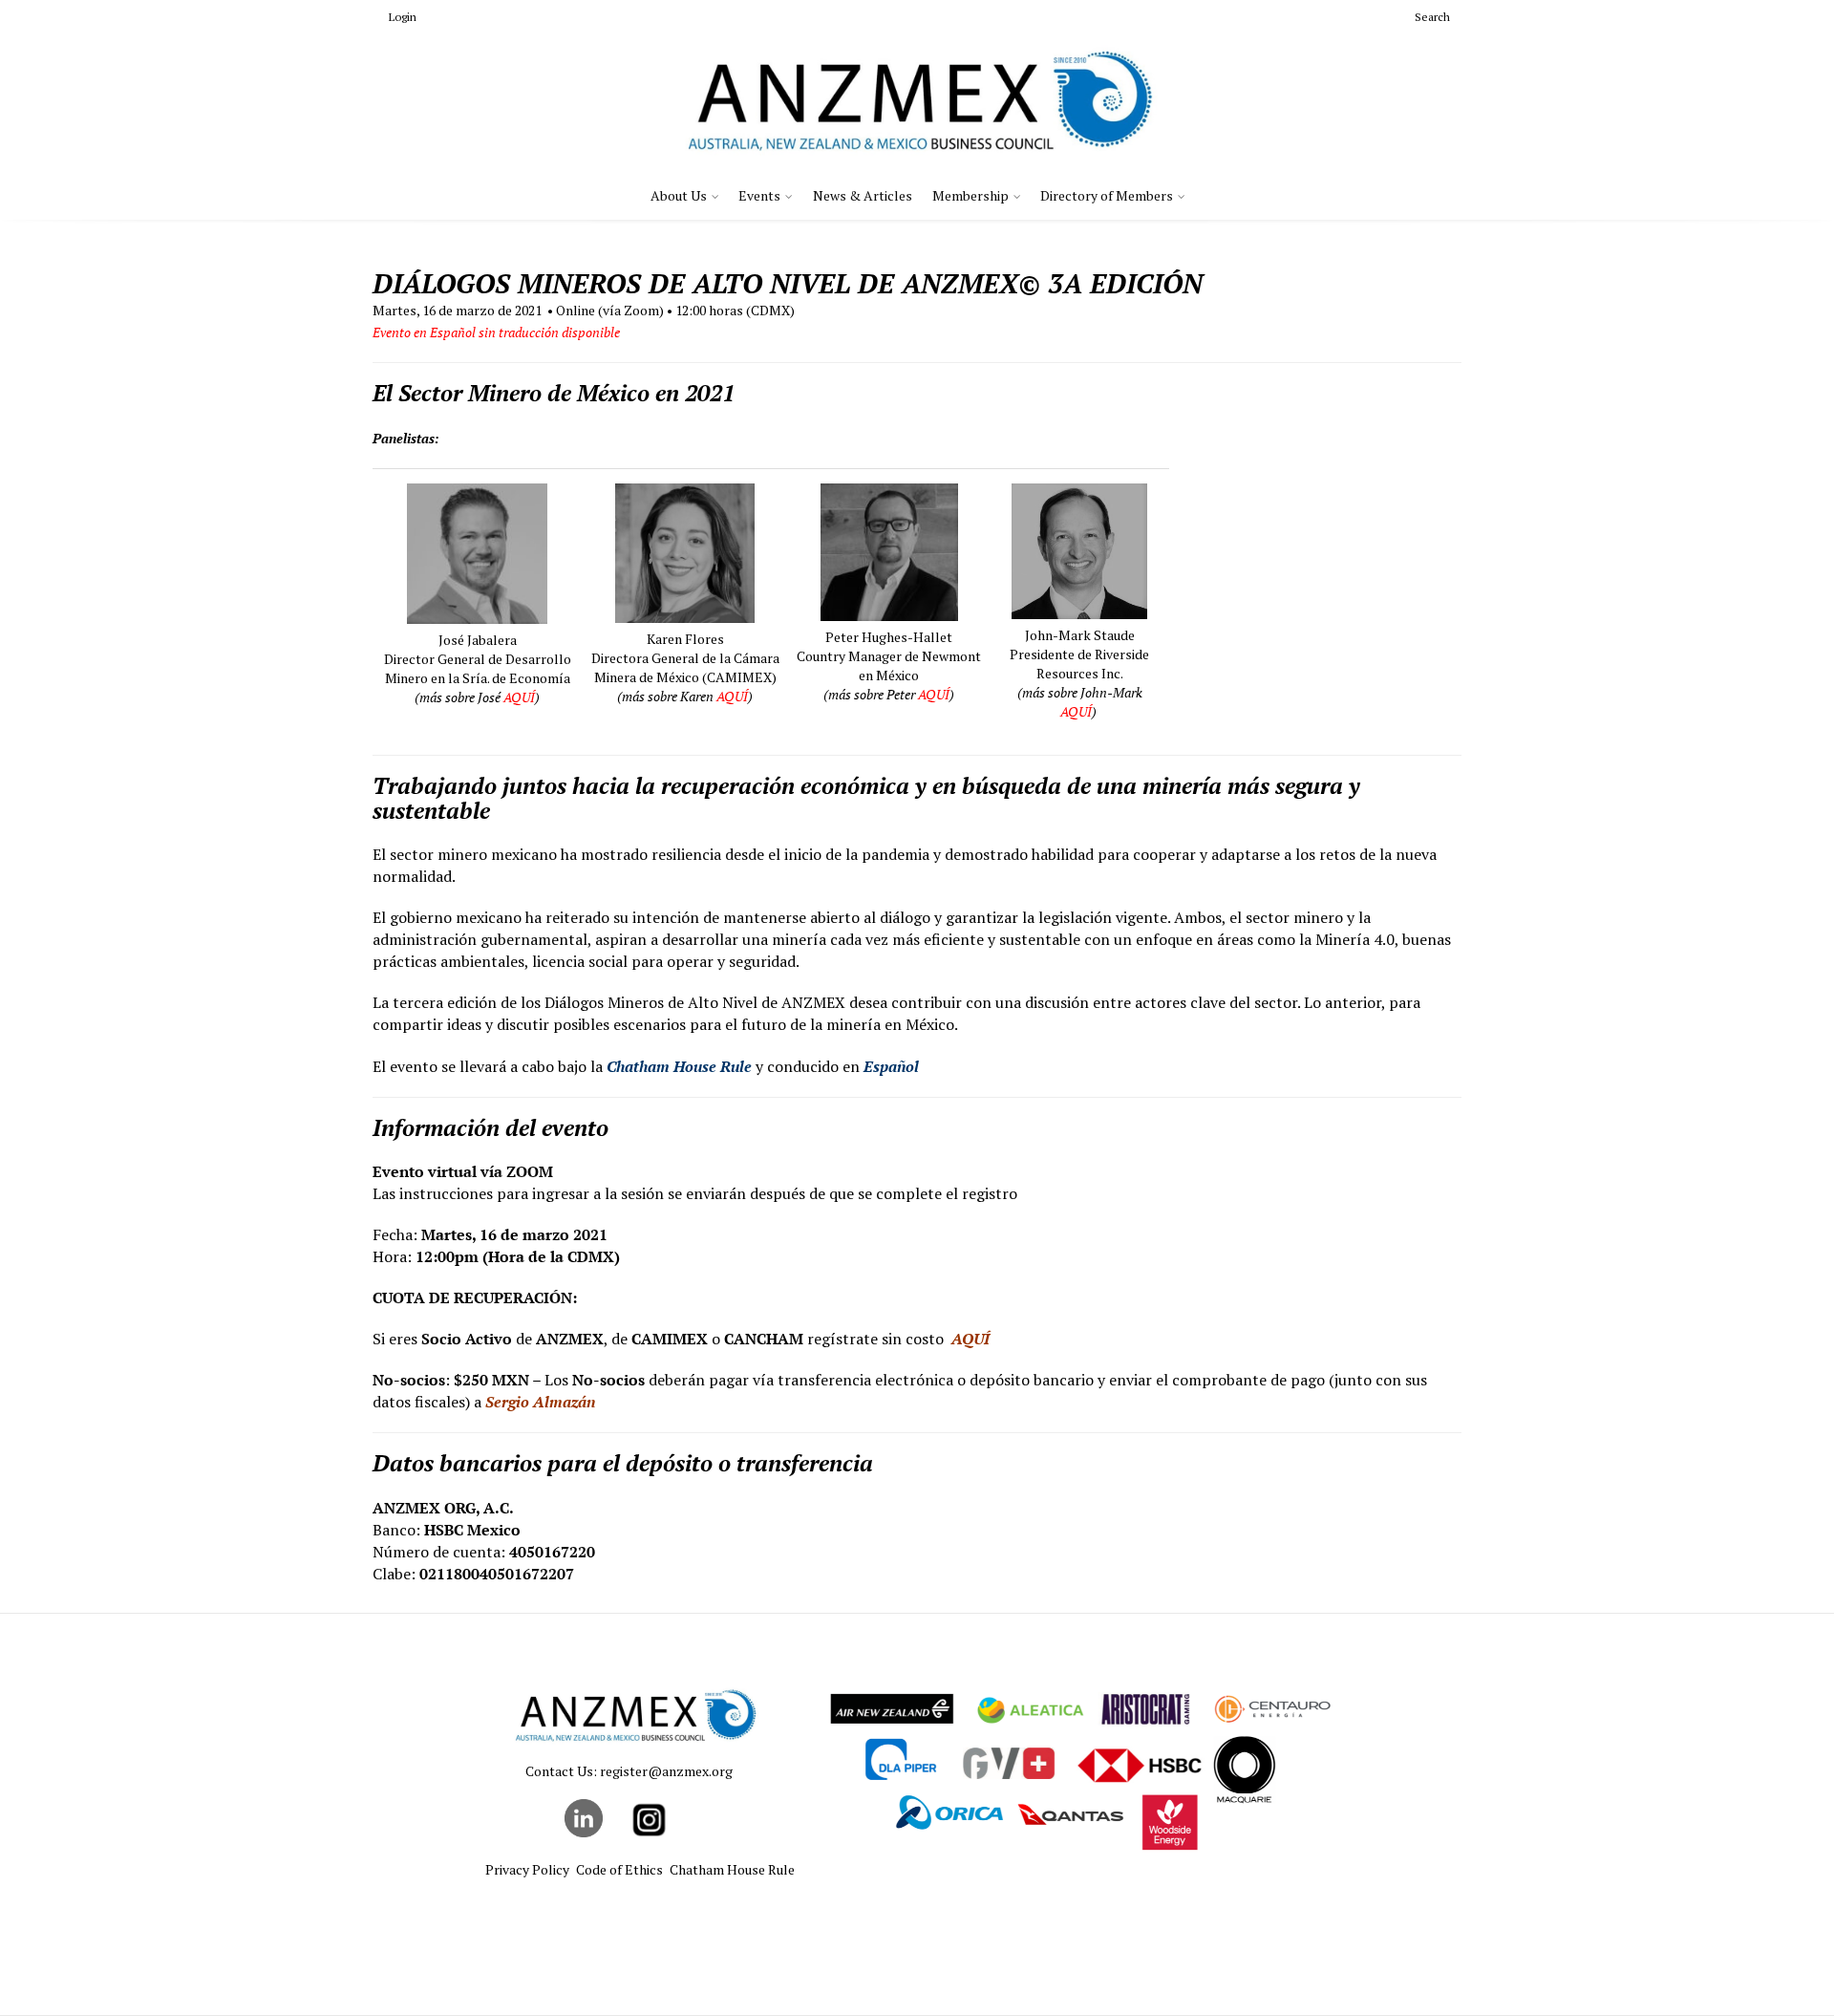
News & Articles (863, 195)
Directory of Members (1107, 195)
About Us (679, 195)
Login (403, 17)
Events (759, 195)
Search (1432, 17)
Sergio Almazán (540, 1402)
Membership (970, 195)
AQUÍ (519, 697)
